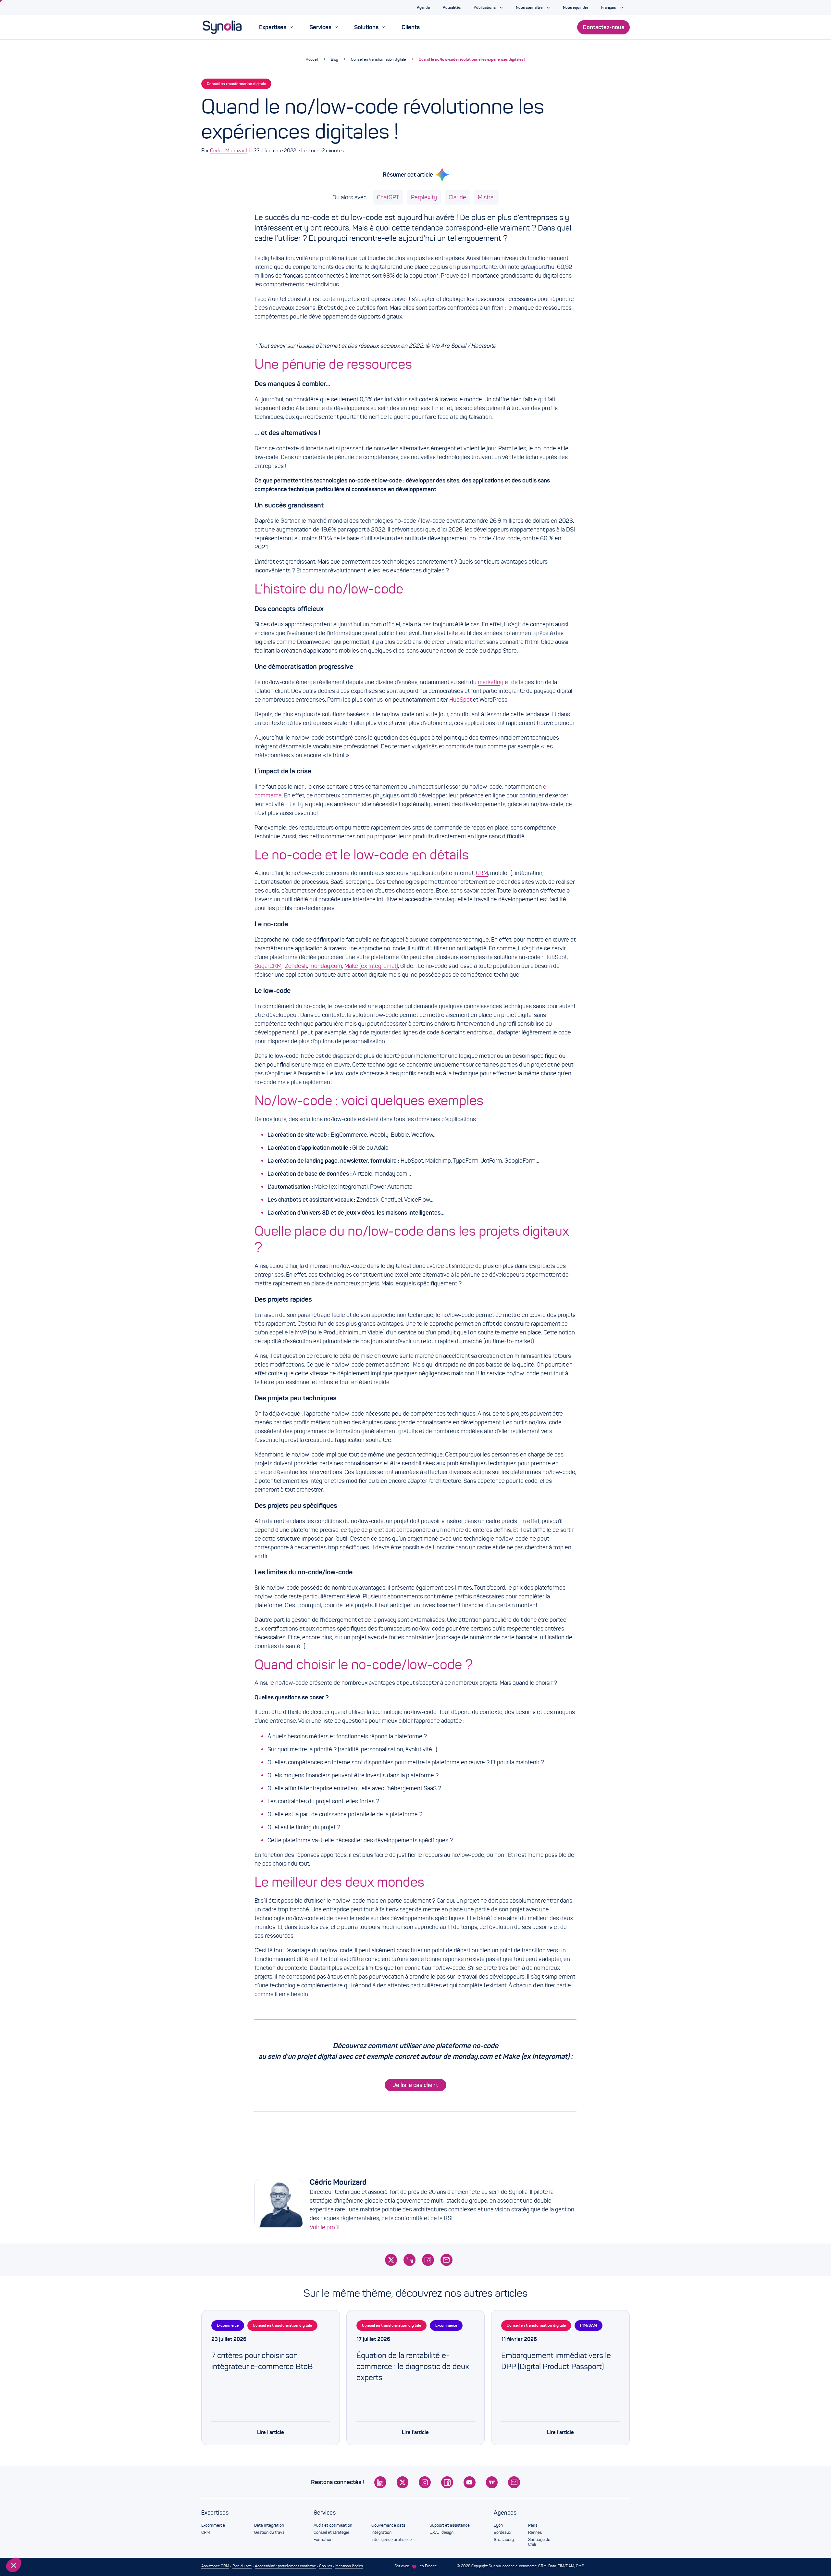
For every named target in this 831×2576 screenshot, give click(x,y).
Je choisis (41, 2543)
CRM (482, 873)
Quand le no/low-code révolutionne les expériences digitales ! (472, 59)
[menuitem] (276, 27)
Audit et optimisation (333, 2525)
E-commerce (228, 2325)
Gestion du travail (270, 2532)
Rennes (535, 2532)
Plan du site (242, 2566)
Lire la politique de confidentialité (42, 2522)
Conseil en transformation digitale (378, 59)
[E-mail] (447, 2260)
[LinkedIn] (409, 2260)
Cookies (326, 2566)
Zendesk (296, 966)
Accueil (312, 59)
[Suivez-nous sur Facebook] (447, 2482)
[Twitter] (391, 2260)
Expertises (215, 2513)
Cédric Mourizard (229, 150)
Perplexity (424, 197)
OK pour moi (109, 2543)
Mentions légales (349, 2566)
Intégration (381, 2532)
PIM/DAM (589, 2325)
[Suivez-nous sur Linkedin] (380, 2482)
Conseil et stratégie (331, 2532)
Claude (457, 197)
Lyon (498, 2525)
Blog (334, 59)
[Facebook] (428, 2260)
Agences (505, 2513)
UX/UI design (441, 2532)
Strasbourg (504, 2540)
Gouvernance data (388, 2525)
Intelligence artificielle (392, 2540)
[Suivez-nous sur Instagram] (425, 2482)
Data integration (269, 2525)
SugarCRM (268, 966)
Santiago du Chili (539, 2542)
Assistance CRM (215, 2566)
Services (325, 2513)
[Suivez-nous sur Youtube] (470, 2482)
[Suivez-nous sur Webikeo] (492, 2482)
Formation (323, 2540)
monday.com (326, 966)
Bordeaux (502, 2532)
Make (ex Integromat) (371, 966)
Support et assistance (450, 2525)
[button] (14, 2565)
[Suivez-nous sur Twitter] (403, 2482)
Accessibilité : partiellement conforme (285, 2566)
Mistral (486, 197)
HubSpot (460, 700)
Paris (533, 2525)
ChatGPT (388, 197)
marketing (491, 682)
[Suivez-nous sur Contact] (514, 2482)
